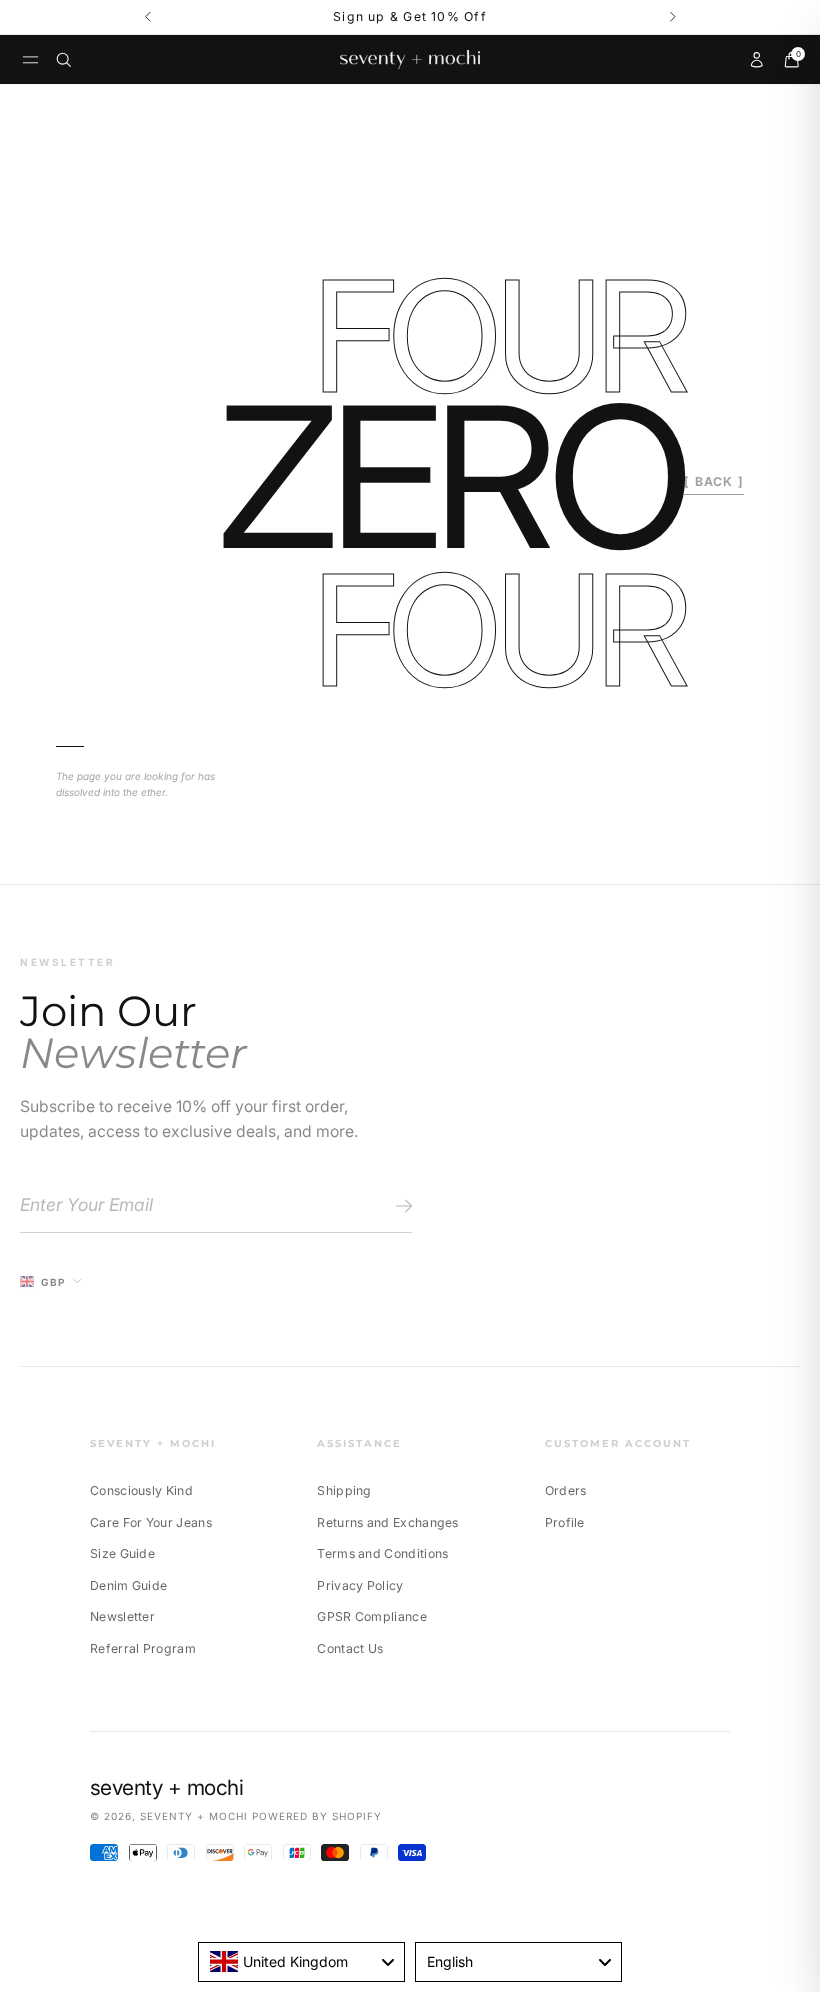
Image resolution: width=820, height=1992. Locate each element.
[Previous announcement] (147, 17)
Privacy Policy (360, 1585)
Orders (566, 1490)
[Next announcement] (672, 17)
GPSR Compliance (372, 1616)
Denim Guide (128, 1585)
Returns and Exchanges (387, 1522)
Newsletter (122, 1616)
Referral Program (143, 1648)
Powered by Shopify (317, 1816)
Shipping (344, 1490)
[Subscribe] (400, 1206)
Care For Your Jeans (151, 1522)
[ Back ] (714, 481)
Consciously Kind (141, 1490)
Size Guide (122, 1553)
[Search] (64, 60)
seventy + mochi (194, 1816)
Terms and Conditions (382, 1553)
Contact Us (350, 1648)
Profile (565, 1522)
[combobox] (301, 1962)
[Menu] (30, 59)
